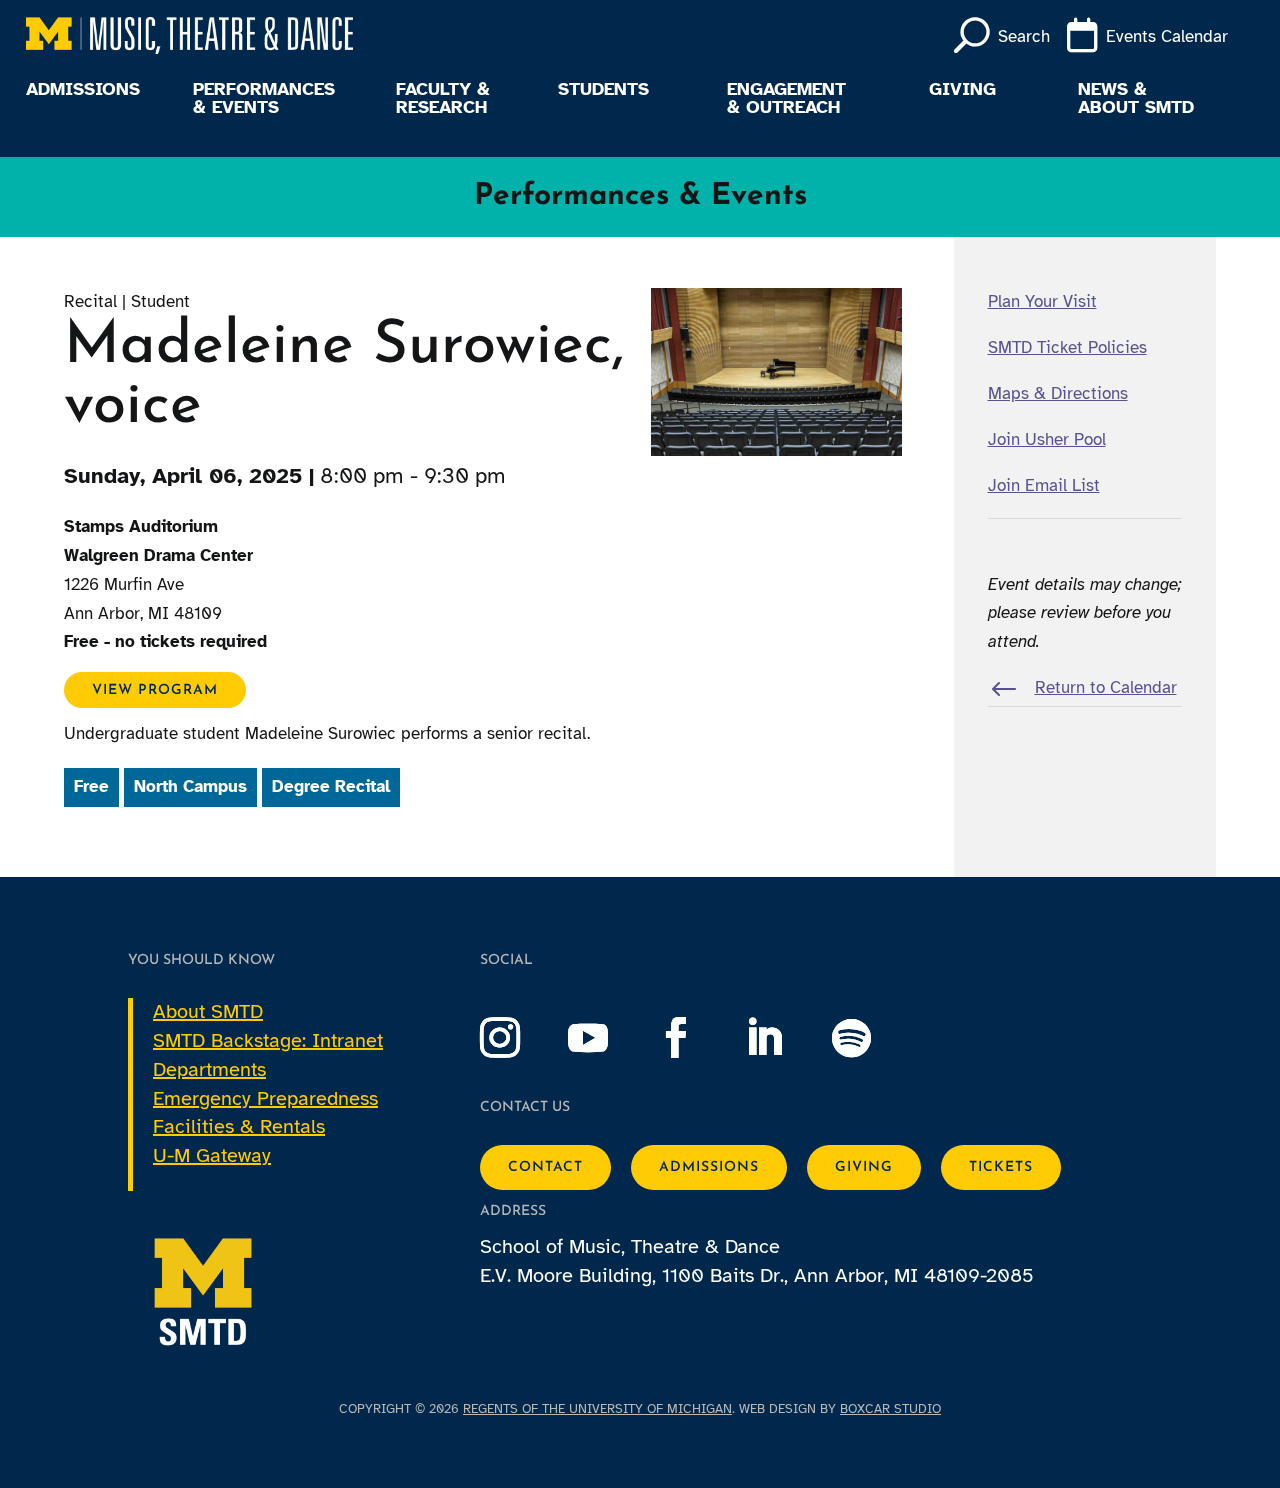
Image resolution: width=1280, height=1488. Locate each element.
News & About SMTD (1136, 99)
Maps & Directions (1058, 393)
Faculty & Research (443, 99)
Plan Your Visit (1042, 301)
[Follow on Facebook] (696, 1038)
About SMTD (208, 1011)
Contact (545, 1167)
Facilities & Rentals (239, 1126)
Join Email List (1044, 485)
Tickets (1001, 1167)
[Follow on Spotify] (872, 1038)
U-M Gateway (212, 1155)
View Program (155, 689)
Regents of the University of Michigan (597, 1409)
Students (603, 90)
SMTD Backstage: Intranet (268, 1040)
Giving (962, 90)
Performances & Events (264, 99)
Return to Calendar (1106, 687)
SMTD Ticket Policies (1067, 347)
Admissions (83, 90)
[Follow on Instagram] (520, 1038)
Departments (209, 1069)
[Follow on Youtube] (608, 1038)
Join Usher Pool (1047, 439)
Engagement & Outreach (786, 99)
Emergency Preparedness (265, 1098)
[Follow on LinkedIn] (784, 1038)
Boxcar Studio (890, 1409)
